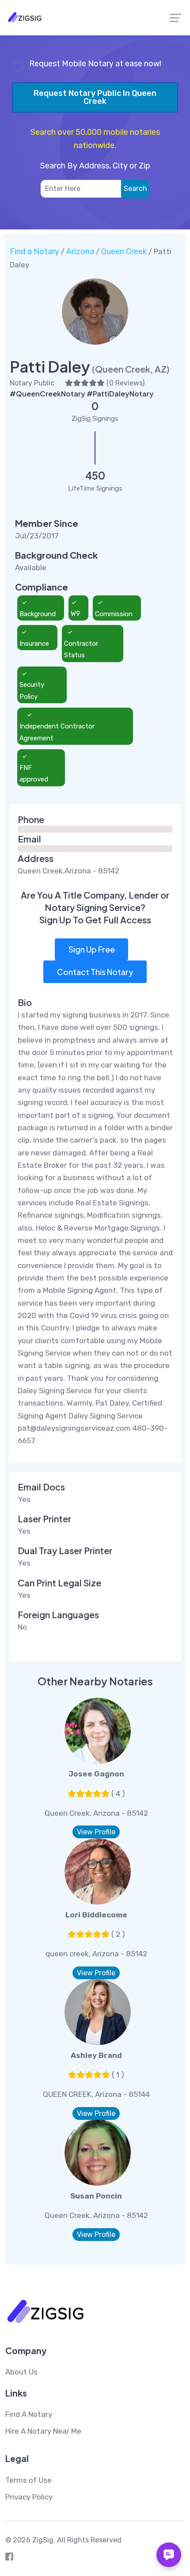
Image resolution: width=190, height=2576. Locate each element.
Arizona (80, 252)
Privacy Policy (29, 2497)
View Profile (96, 1832)
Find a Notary (34, 252)
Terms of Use (28, 2480)
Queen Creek (124, 252)
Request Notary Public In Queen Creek (95, 97)
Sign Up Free (92, 949)
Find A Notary (29, 2414)
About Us (21, 2372)
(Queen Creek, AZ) (131, 369)
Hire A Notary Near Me (43, 2431)
